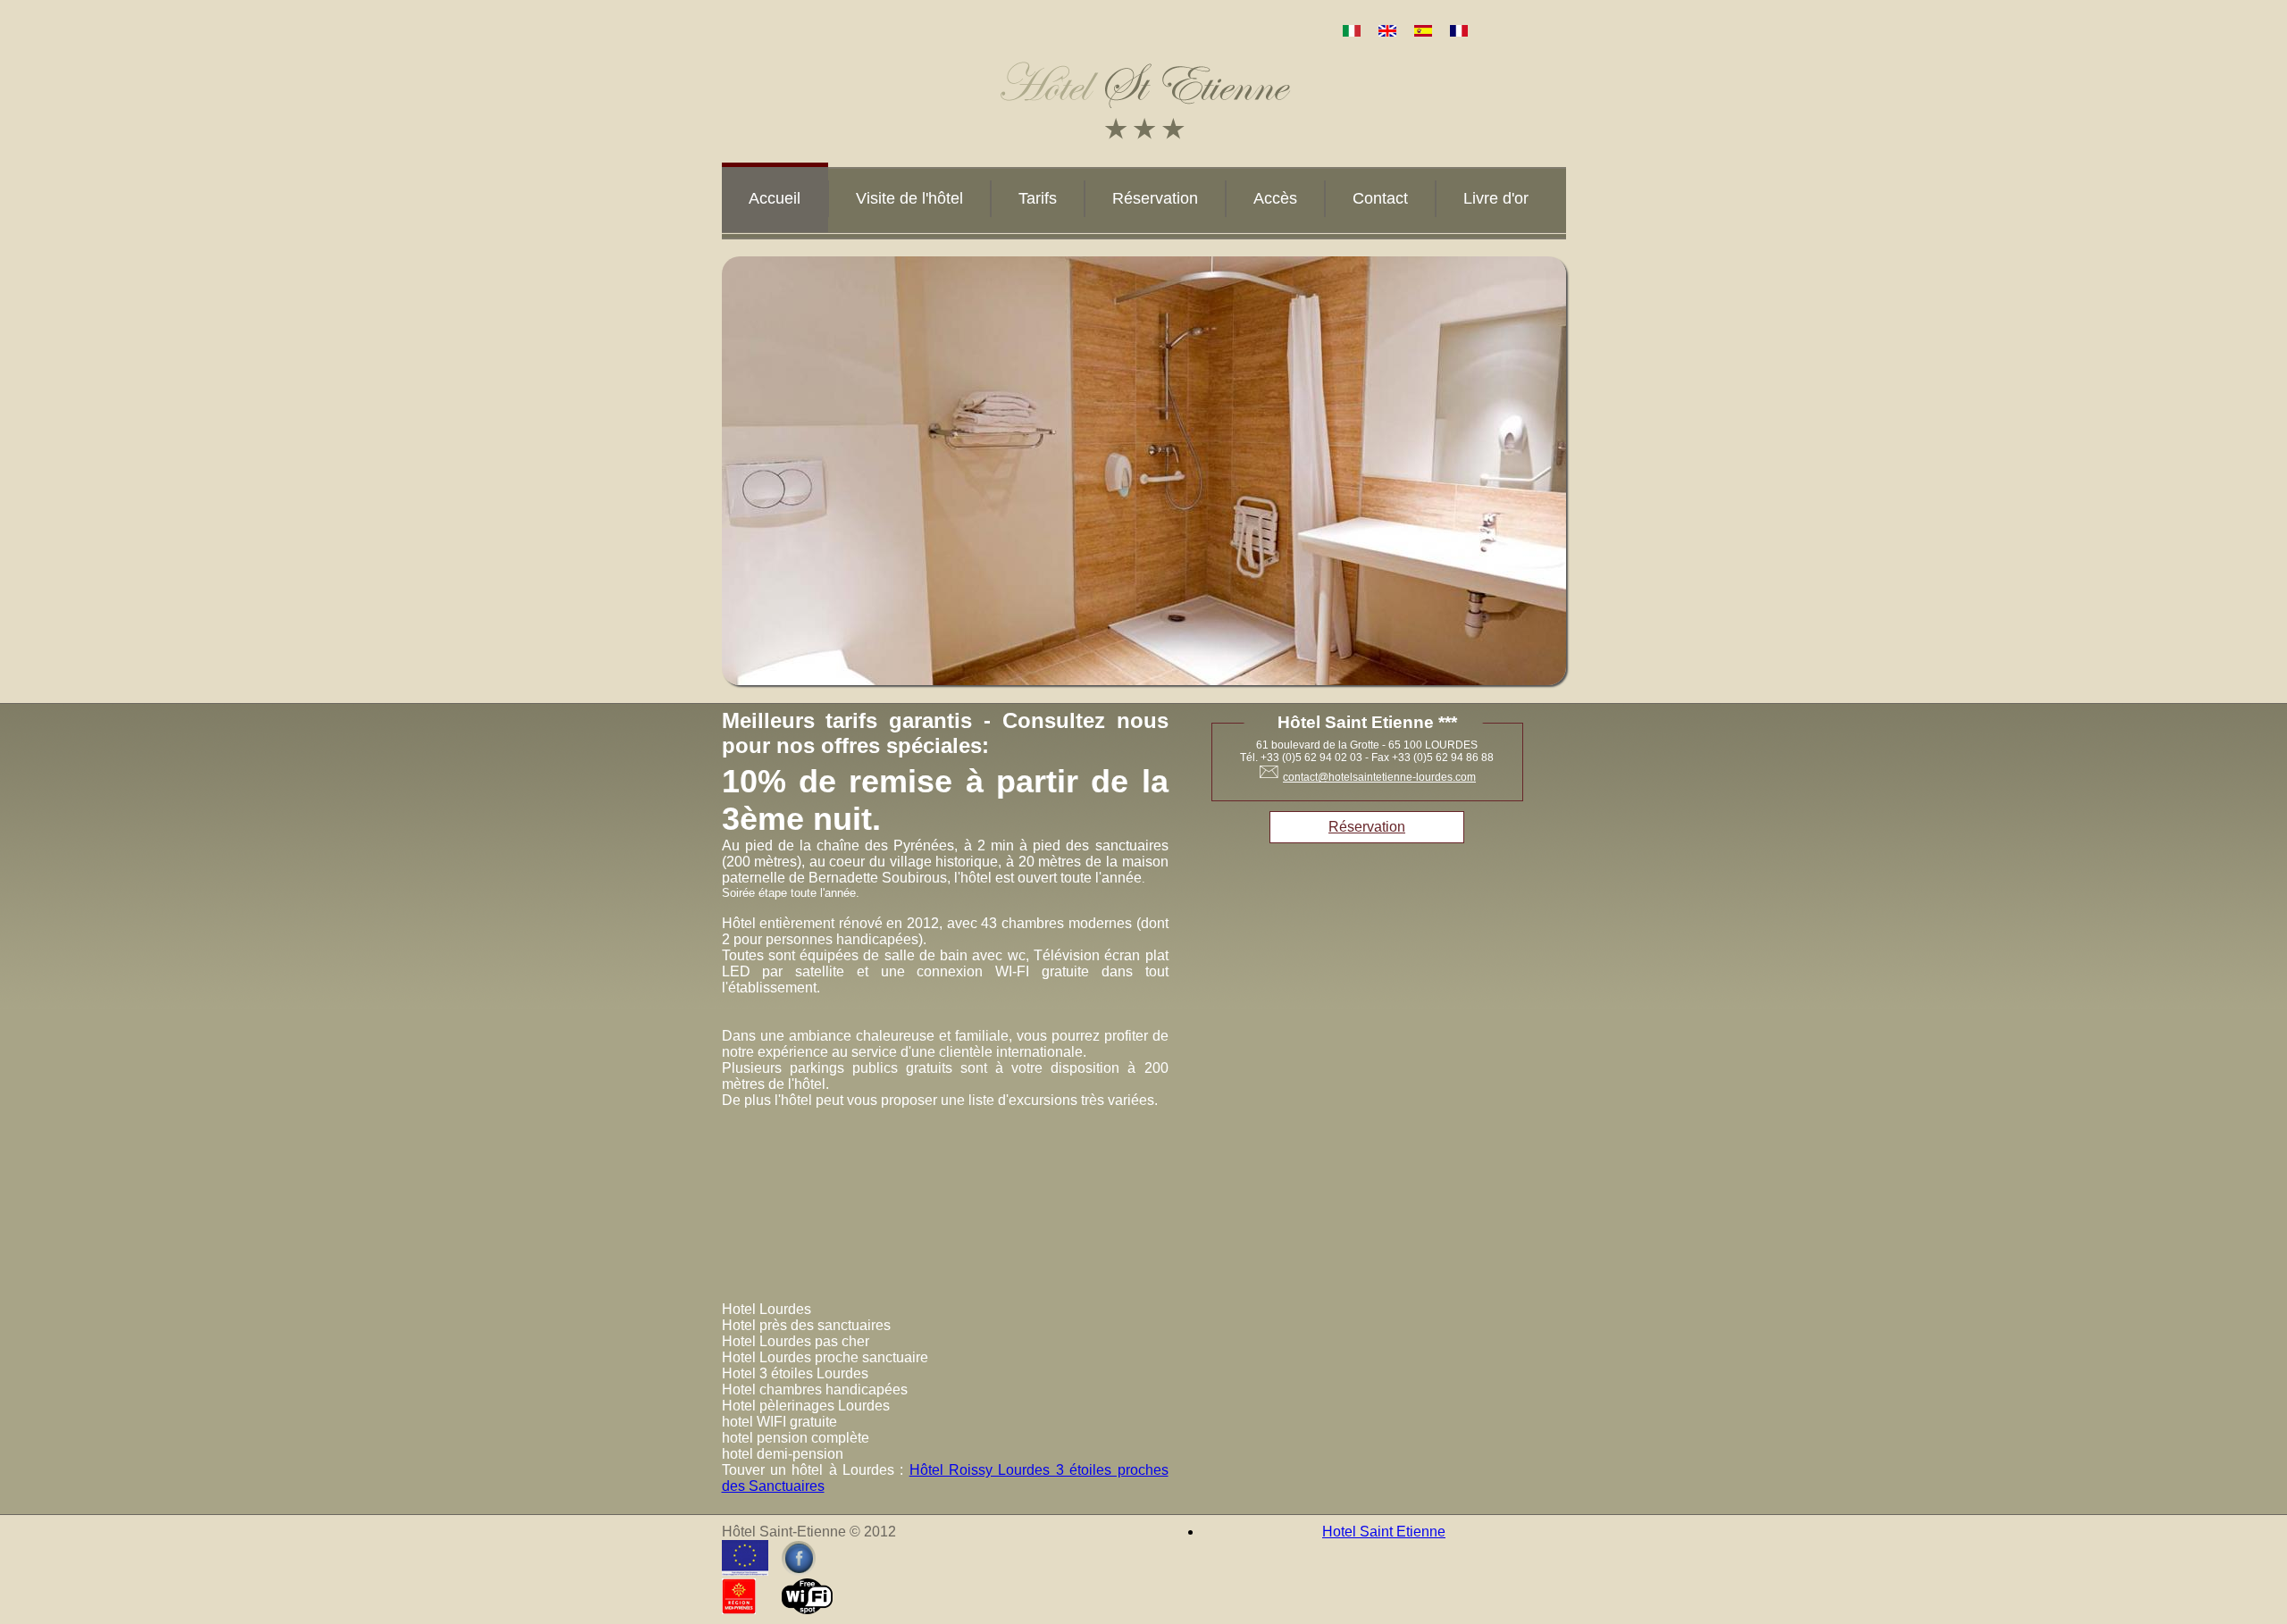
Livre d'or (1496, 198)
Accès (1275, 198)
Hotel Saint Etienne (1384, 1532)
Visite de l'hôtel (909, 198)
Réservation (1155, 198)
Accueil (775, 198)
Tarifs (1038, 198)
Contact (1380, 198)
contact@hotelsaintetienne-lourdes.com (1379, 777)
